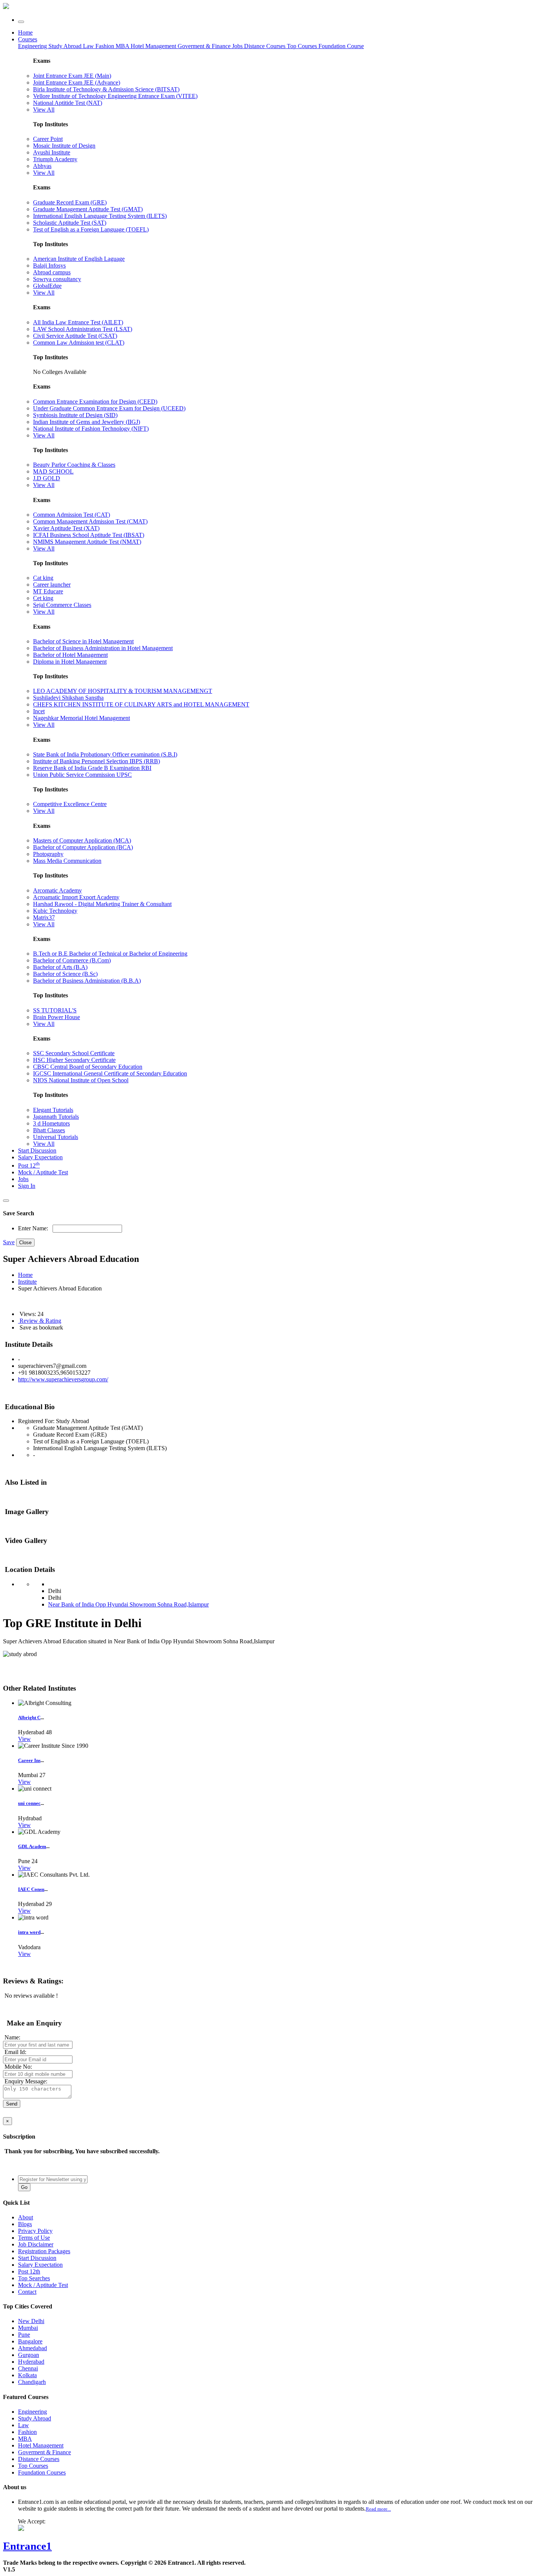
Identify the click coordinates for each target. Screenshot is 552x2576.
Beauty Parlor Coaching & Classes (74, 465)
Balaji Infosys (49, 265)
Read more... (378, 2509)
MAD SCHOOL (53, 471)
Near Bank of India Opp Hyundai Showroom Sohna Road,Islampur (128, 1604)
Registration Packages (44, 2251)
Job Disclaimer (36, 2244)
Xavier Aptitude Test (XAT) (66, 528)
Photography (48, 854)
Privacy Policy (35, 2231)
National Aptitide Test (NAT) (68, 103)
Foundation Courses (42, 2472)
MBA (123, 46)
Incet (39, 711)
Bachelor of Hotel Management (70, 655)
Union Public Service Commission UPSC (82, 775)
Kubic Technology (55, 911)
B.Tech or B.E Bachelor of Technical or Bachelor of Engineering (110, 954)
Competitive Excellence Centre (70, 804)
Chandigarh (32, 2382)
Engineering (33, 46)
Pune (24, 2335)
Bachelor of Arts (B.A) (60, 967)
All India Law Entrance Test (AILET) (78, 322)
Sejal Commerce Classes (62, 605)
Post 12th (29, 2271)
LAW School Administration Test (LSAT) (83, 329)
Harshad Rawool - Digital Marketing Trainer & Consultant (102, 904)
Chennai (28, 2368)
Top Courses (302, 46)
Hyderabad (31, 2362)
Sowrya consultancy (57, 279)
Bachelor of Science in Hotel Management (83, 641)
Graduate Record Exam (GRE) (70, 202)
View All (44, 110)
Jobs (23, 1179)
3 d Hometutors (51, 1123)
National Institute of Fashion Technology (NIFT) (91, 429)
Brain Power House (57, 1017)
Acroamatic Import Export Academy (76, 897)
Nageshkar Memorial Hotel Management (81, 718)
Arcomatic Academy (57, 890)
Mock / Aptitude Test (43, 1172)
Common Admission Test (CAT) (72, 515)
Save (9, 1242)
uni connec (29, 1803)
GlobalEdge (47, 286)
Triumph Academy (55, 159)
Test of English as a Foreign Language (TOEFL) (91, 229)
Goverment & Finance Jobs (211, 46)
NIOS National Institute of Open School (81, 1080)
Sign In (27, 1186)
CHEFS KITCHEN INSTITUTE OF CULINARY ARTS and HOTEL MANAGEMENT (141, 704)
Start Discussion (37, 1150)
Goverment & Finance (44, 2452)
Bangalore (30, 2341)
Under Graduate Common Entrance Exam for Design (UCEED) (109, 408)
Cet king (43, 598)
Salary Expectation (40, 1157)
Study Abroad (66, 46)
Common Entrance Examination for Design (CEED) (95, 402)
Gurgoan (29, 2355)
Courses (28, 39)
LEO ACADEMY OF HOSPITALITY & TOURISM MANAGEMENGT (123, 691)
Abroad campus (52, 272)
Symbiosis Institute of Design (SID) (75, 415)
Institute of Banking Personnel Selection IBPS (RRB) (97, 761)
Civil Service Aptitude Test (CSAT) (75, 336)
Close (25, 1243)
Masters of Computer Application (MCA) (82, 840)
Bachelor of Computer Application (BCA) (83, 847)
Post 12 (29, 1165)
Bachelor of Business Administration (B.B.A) (87, 981)
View (24, 1739)
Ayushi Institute (52, 152)
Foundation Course (341, 46)
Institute (27, 1282)
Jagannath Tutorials (56, 1117)
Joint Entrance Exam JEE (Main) (72, 76)
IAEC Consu (31, 1889)
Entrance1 (27, 2546)
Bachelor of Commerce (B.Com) (72, 960)
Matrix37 (44, 917)
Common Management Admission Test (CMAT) (90, 521)
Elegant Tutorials (53, 1110)
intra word (29, 1932)
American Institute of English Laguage (79, 259)
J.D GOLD (47, 478)
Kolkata (27, 2375)
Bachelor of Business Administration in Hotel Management (103, 648)
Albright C (29, 1718)
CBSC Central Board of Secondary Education (88, 1067)
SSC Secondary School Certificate (74, 1053)
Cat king (43, 578)
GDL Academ (32, 1846)
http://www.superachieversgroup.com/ (63, 1379)
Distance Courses (265, 46)
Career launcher (52, 585)
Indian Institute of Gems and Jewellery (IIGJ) (87, 422)
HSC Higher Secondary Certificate (74, 1060)
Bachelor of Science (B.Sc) (65, 974)
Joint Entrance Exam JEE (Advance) (77, 82)
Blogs (25, 2224)
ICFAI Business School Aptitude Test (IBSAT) (89, 535)
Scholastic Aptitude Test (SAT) (70, 223)
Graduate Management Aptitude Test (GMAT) (88, 209)
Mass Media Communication (67, 861)
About (26, 2217)
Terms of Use (34, 2238)
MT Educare (48, 591)
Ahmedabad (32, 2348)
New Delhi (31, 2321)
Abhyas (42, 166)
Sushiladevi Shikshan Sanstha (68, 698)
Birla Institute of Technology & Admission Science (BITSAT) (106, 89)
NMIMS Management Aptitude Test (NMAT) (87, 542)
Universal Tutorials (56, 1137)
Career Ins (29, 1760)
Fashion (106, 46)
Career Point (48, 139)
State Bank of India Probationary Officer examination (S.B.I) (105, 754)
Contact (27, 2292)
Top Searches (34, 2278)
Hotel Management (154, 46)
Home (25, 33)
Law (89, 46)
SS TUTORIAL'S (55, 1010)
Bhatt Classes (49, 1130)
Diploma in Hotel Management (70, 662)
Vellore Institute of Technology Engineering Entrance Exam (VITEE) (115, 96)
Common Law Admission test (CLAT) (79, 343)
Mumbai (28, 2328)
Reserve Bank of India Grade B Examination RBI (92, 768)
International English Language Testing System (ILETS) (100, 216)
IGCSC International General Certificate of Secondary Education (110, 1073)
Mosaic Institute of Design (64, 146)
